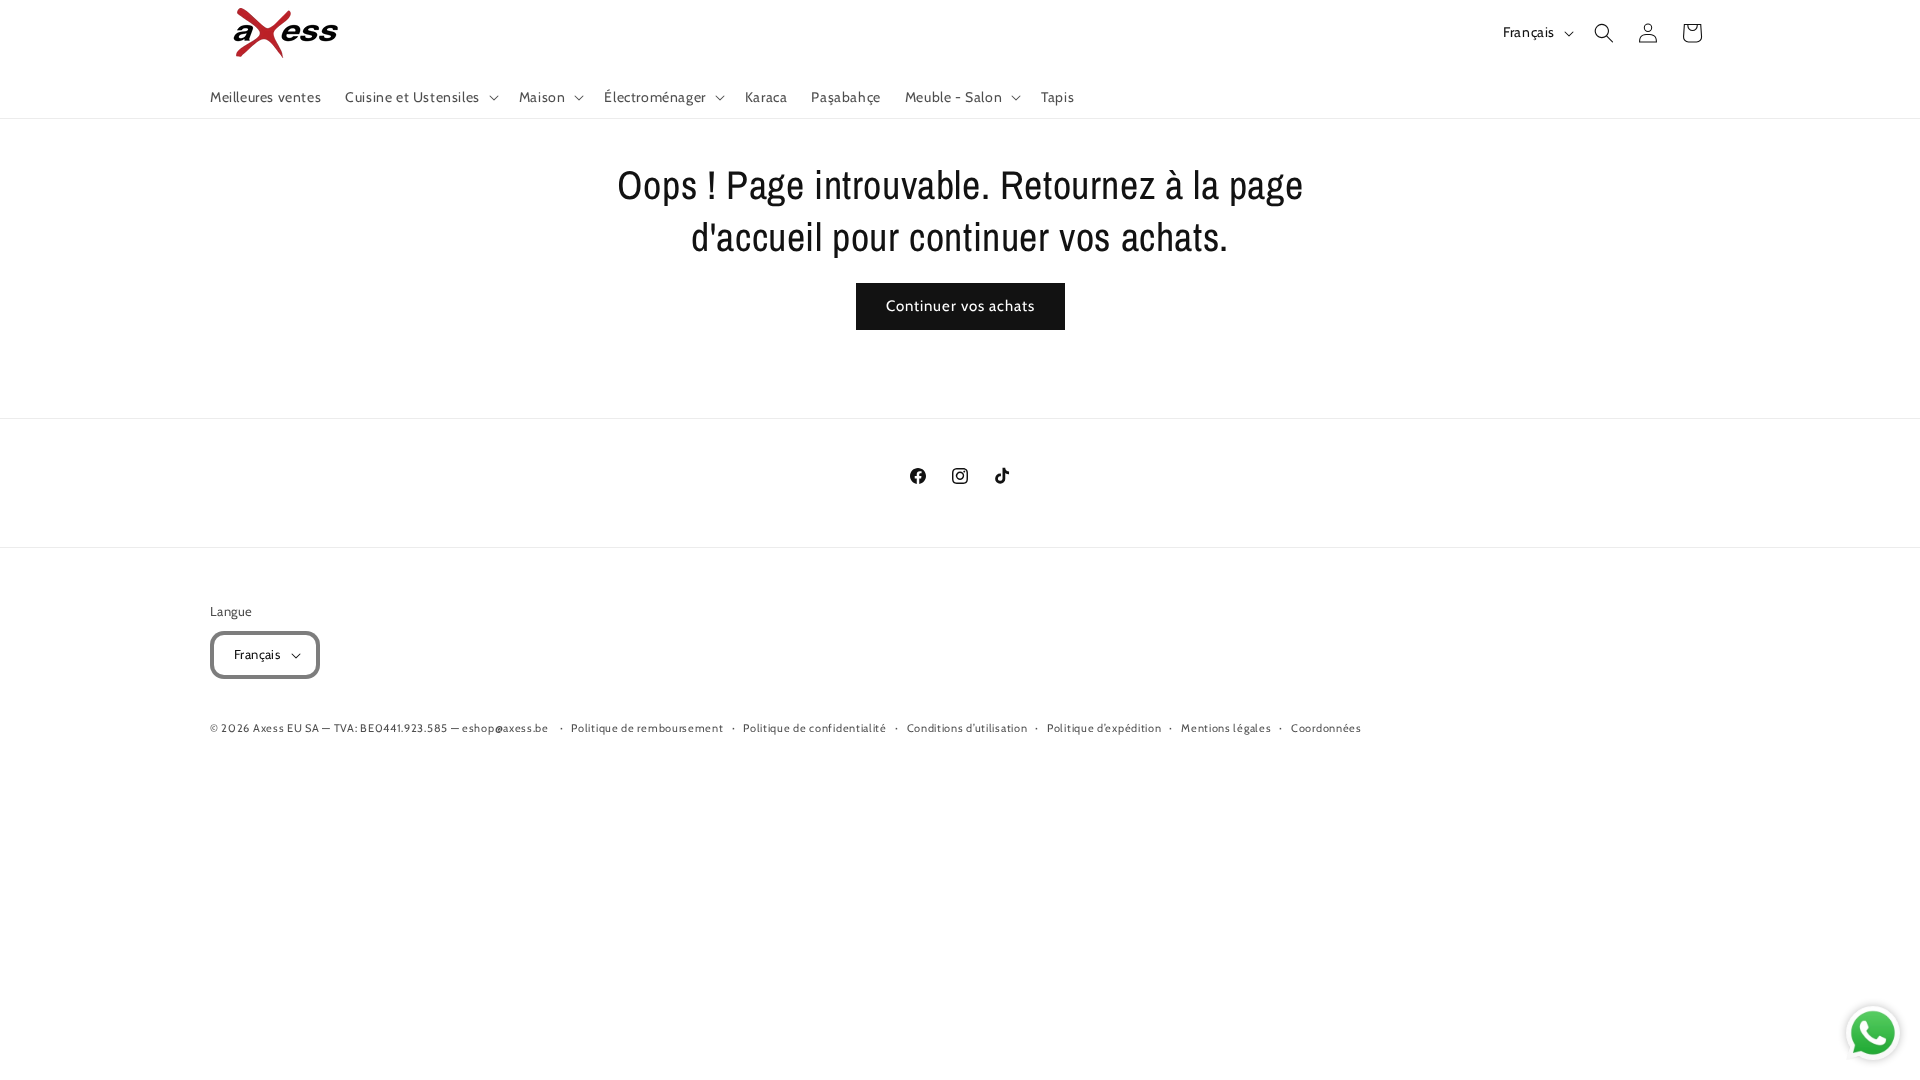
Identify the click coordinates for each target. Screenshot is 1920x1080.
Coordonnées (1326, 728)
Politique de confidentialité (815, 728)
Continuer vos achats (960, 306)
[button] (420, 97)
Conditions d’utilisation (967, 728)
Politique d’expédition (1104, 728)
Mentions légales (1226, 728)
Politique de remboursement (647, 728)
